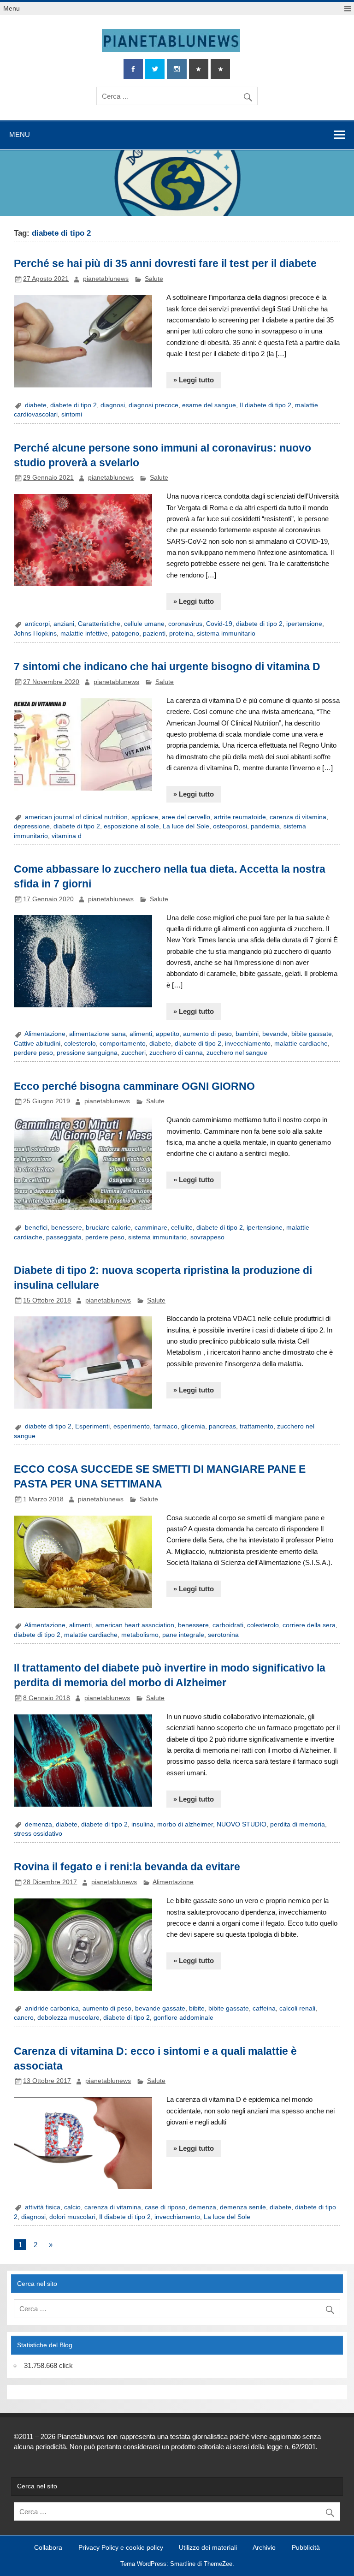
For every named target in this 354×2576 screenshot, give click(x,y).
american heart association (135, 1625)
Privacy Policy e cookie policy (121, 2548)
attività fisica (43, 2207)
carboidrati (228, 1625)
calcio (72, 2207)
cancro (24, 2018)
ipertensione (304, 624)
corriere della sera (309, 1625)
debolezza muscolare (68, 2018)
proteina (181, 634)
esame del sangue (209, 405)
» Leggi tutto (194, 380)
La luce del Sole (186, 826)
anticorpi (37, 624)
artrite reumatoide (240, 817)
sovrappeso (207, 1237)
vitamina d (67, 836)
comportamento (123, 1044)
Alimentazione (45, 1034)
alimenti (141, 1034)
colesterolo (80, 1044)
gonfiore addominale (183, 2018)
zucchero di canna (176, 1053)
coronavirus (185, 624)
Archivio (264, 2548)
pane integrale (183, 1635)
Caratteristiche (99, 624)
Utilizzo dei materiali (208, 2548)
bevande (275, 1034)
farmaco (165, 1426)
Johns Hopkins (35, 634)
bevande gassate (160, 2008)
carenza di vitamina (298, 817)
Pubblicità (306, 2548)
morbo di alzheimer (185, 1824)
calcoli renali (297, 2008)
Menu (12, 9)
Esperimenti (92, 1426)
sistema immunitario (226, 634)
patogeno (125, 634)
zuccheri (133, 1053)
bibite (197, 2008)
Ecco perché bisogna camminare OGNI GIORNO (134, 1086)
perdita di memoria (298, 1824)
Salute (154, 279)
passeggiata (64, 1237)
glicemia (193, 1426)
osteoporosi (230, 826)
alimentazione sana (97, 1034)
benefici (36, 1228)
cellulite (182, 1228)
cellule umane (144, 624)
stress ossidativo (38, 1834)
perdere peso (33, 1053)
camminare (151, 1228)
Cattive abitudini (37, 1044)
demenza (38, 1824)
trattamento (257, 1426)
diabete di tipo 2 (74, 405)
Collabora (48, 2548)
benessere (67, 1228)
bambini (247, 1034)
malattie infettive (84, 634)
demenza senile (243, 2207)
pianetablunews (106, 279)
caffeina (264, 2008)
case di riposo (165, 2207)
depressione (32, 826)
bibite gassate (312, 1034)
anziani (64, 624)
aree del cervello (186, 817)
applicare (145, 817)
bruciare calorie (108, 1228)
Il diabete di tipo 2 (265, 405)
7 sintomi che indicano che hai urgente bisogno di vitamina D (167, 666)
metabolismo (140, 1635)
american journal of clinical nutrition (76, 817)
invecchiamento (248, 1044)
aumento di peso (207, 1034)
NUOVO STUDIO (242, 1824)
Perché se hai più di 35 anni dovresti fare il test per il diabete (165, 263)
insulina (142, 1824)
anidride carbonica (52, 2008)
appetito (168, 1034)
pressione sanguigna (87, 1053)
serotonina (223, 1635)
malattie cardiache (301, 1044)
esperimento (132, 1426)
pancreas (222, 1426)
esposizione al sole (131, 826)
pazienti (154, 634)
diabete (36, 405)
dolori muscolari (72, 2217)
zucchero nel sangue (237, 1053)
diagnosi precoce (153, 405)
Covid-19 (219, 624)
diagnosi (113, 405)
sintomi (72, 414)
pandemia (265, 826)
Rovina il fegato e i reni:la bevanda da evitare (127, 1867)
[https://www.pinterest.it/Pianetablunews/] (199, 69)
